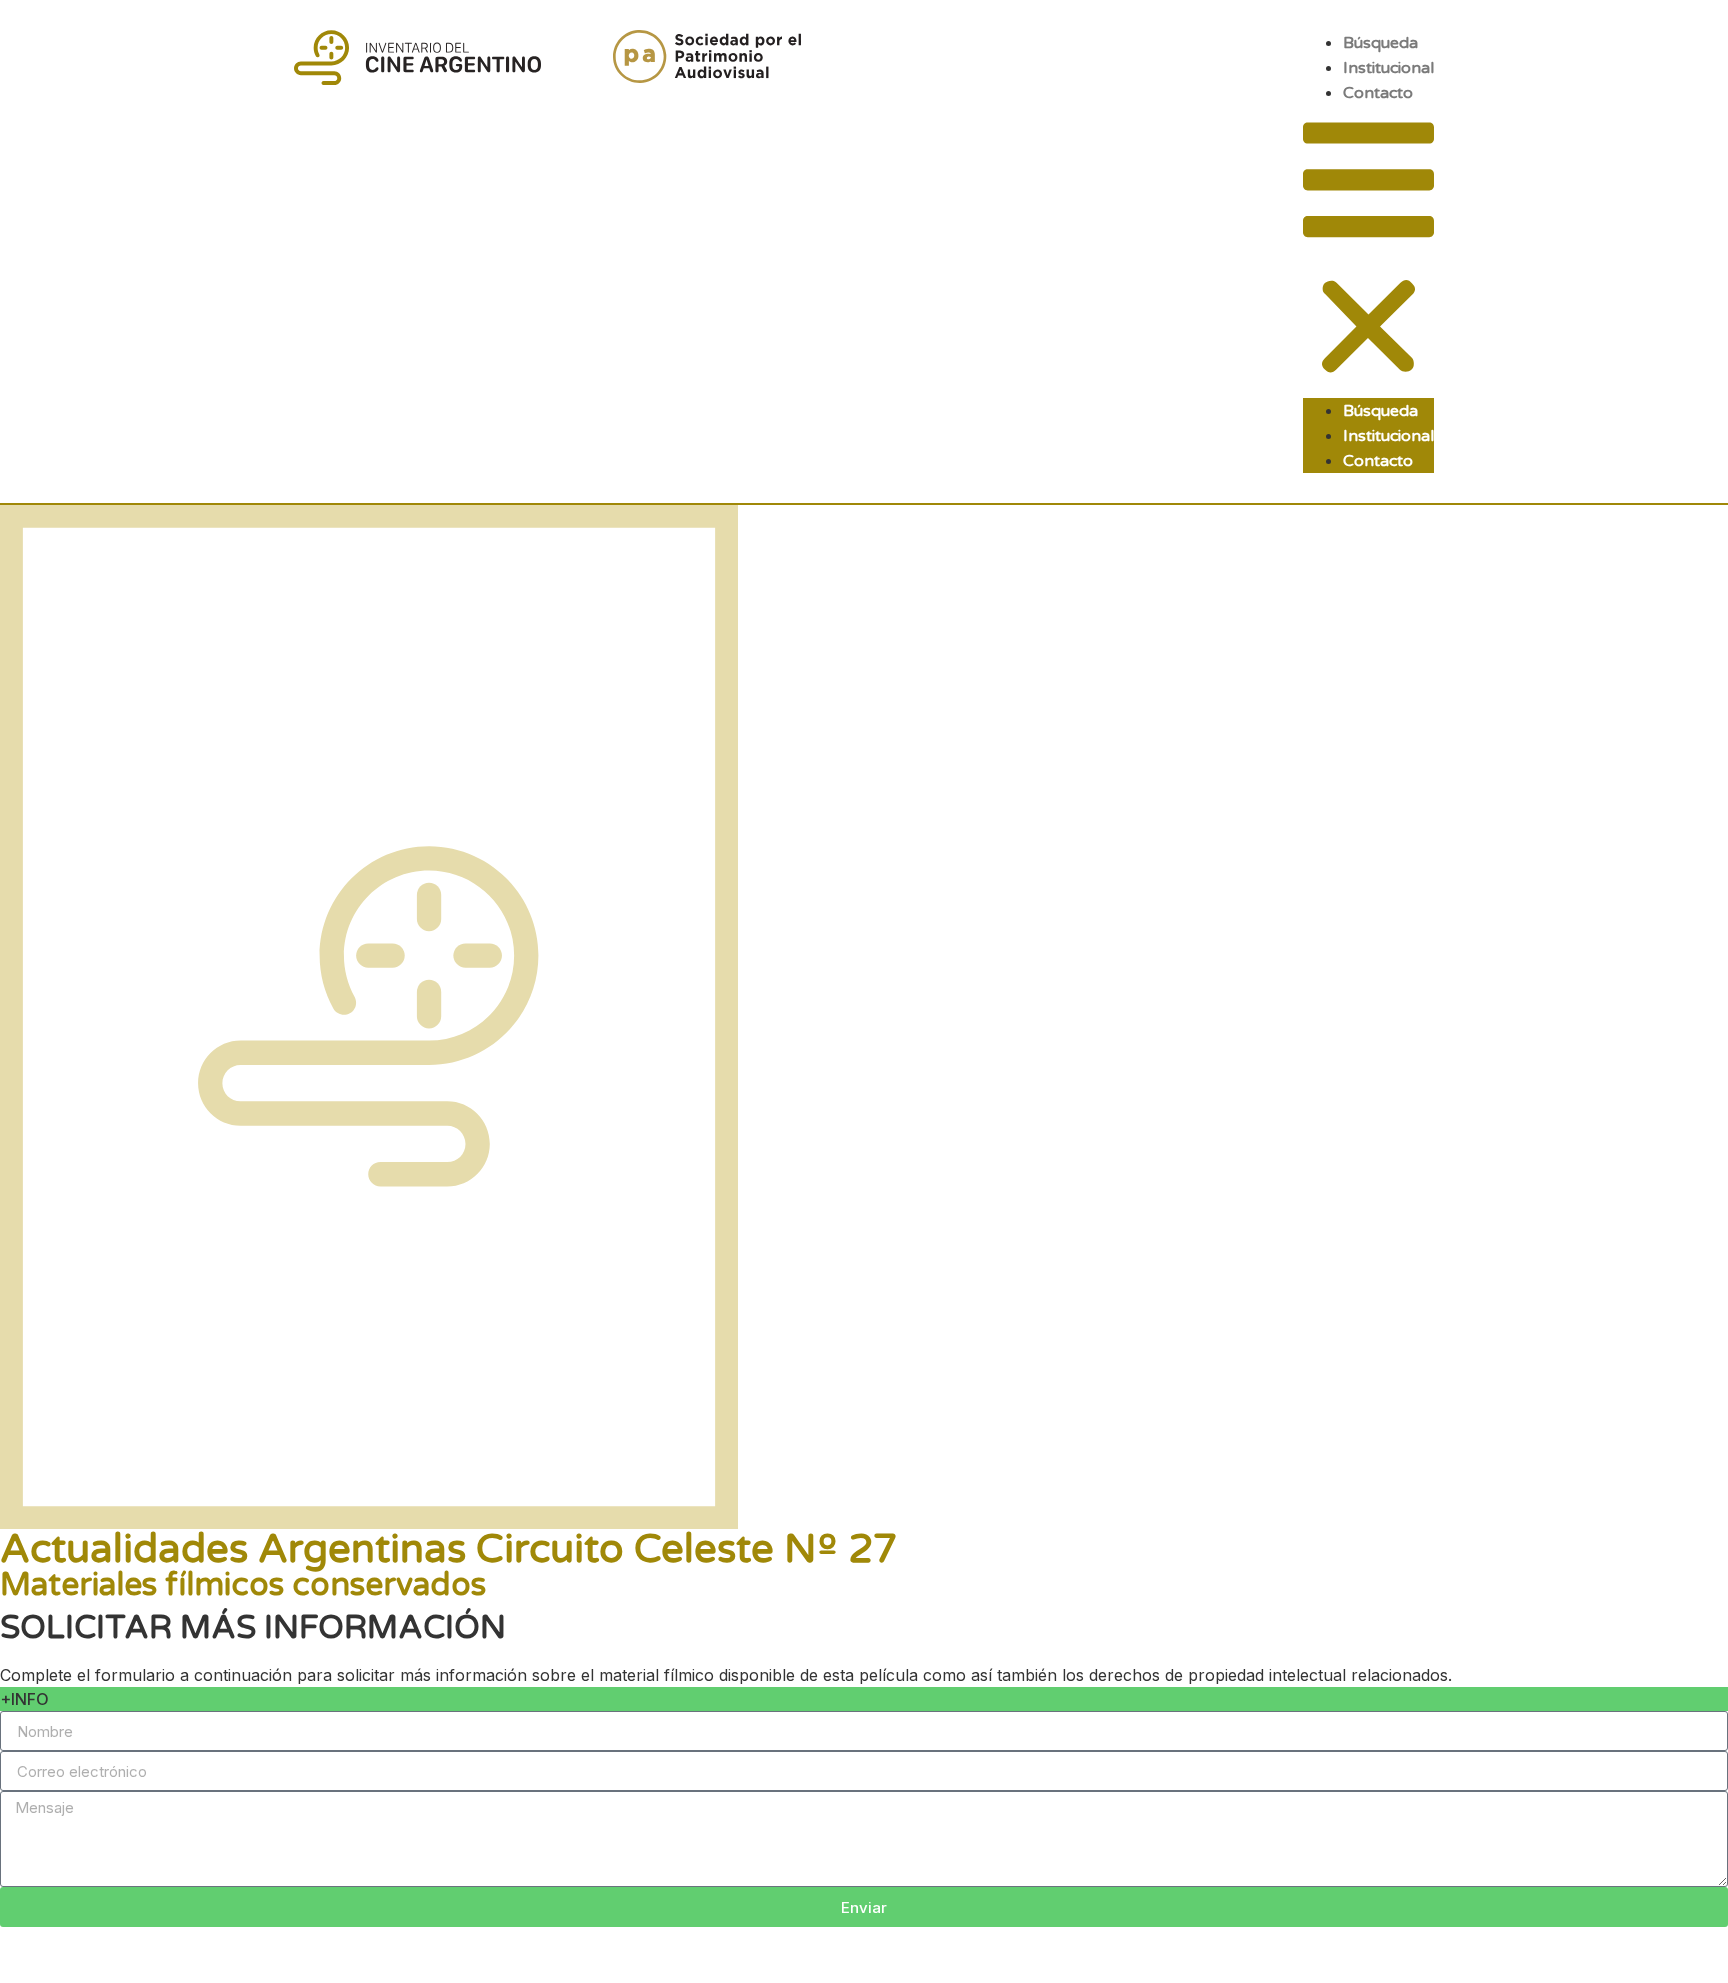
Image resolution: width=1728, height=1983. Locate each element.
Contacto (1378, 93)
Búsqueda (1380, 43)
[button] (1368, 251)
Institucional (1388, 68)
